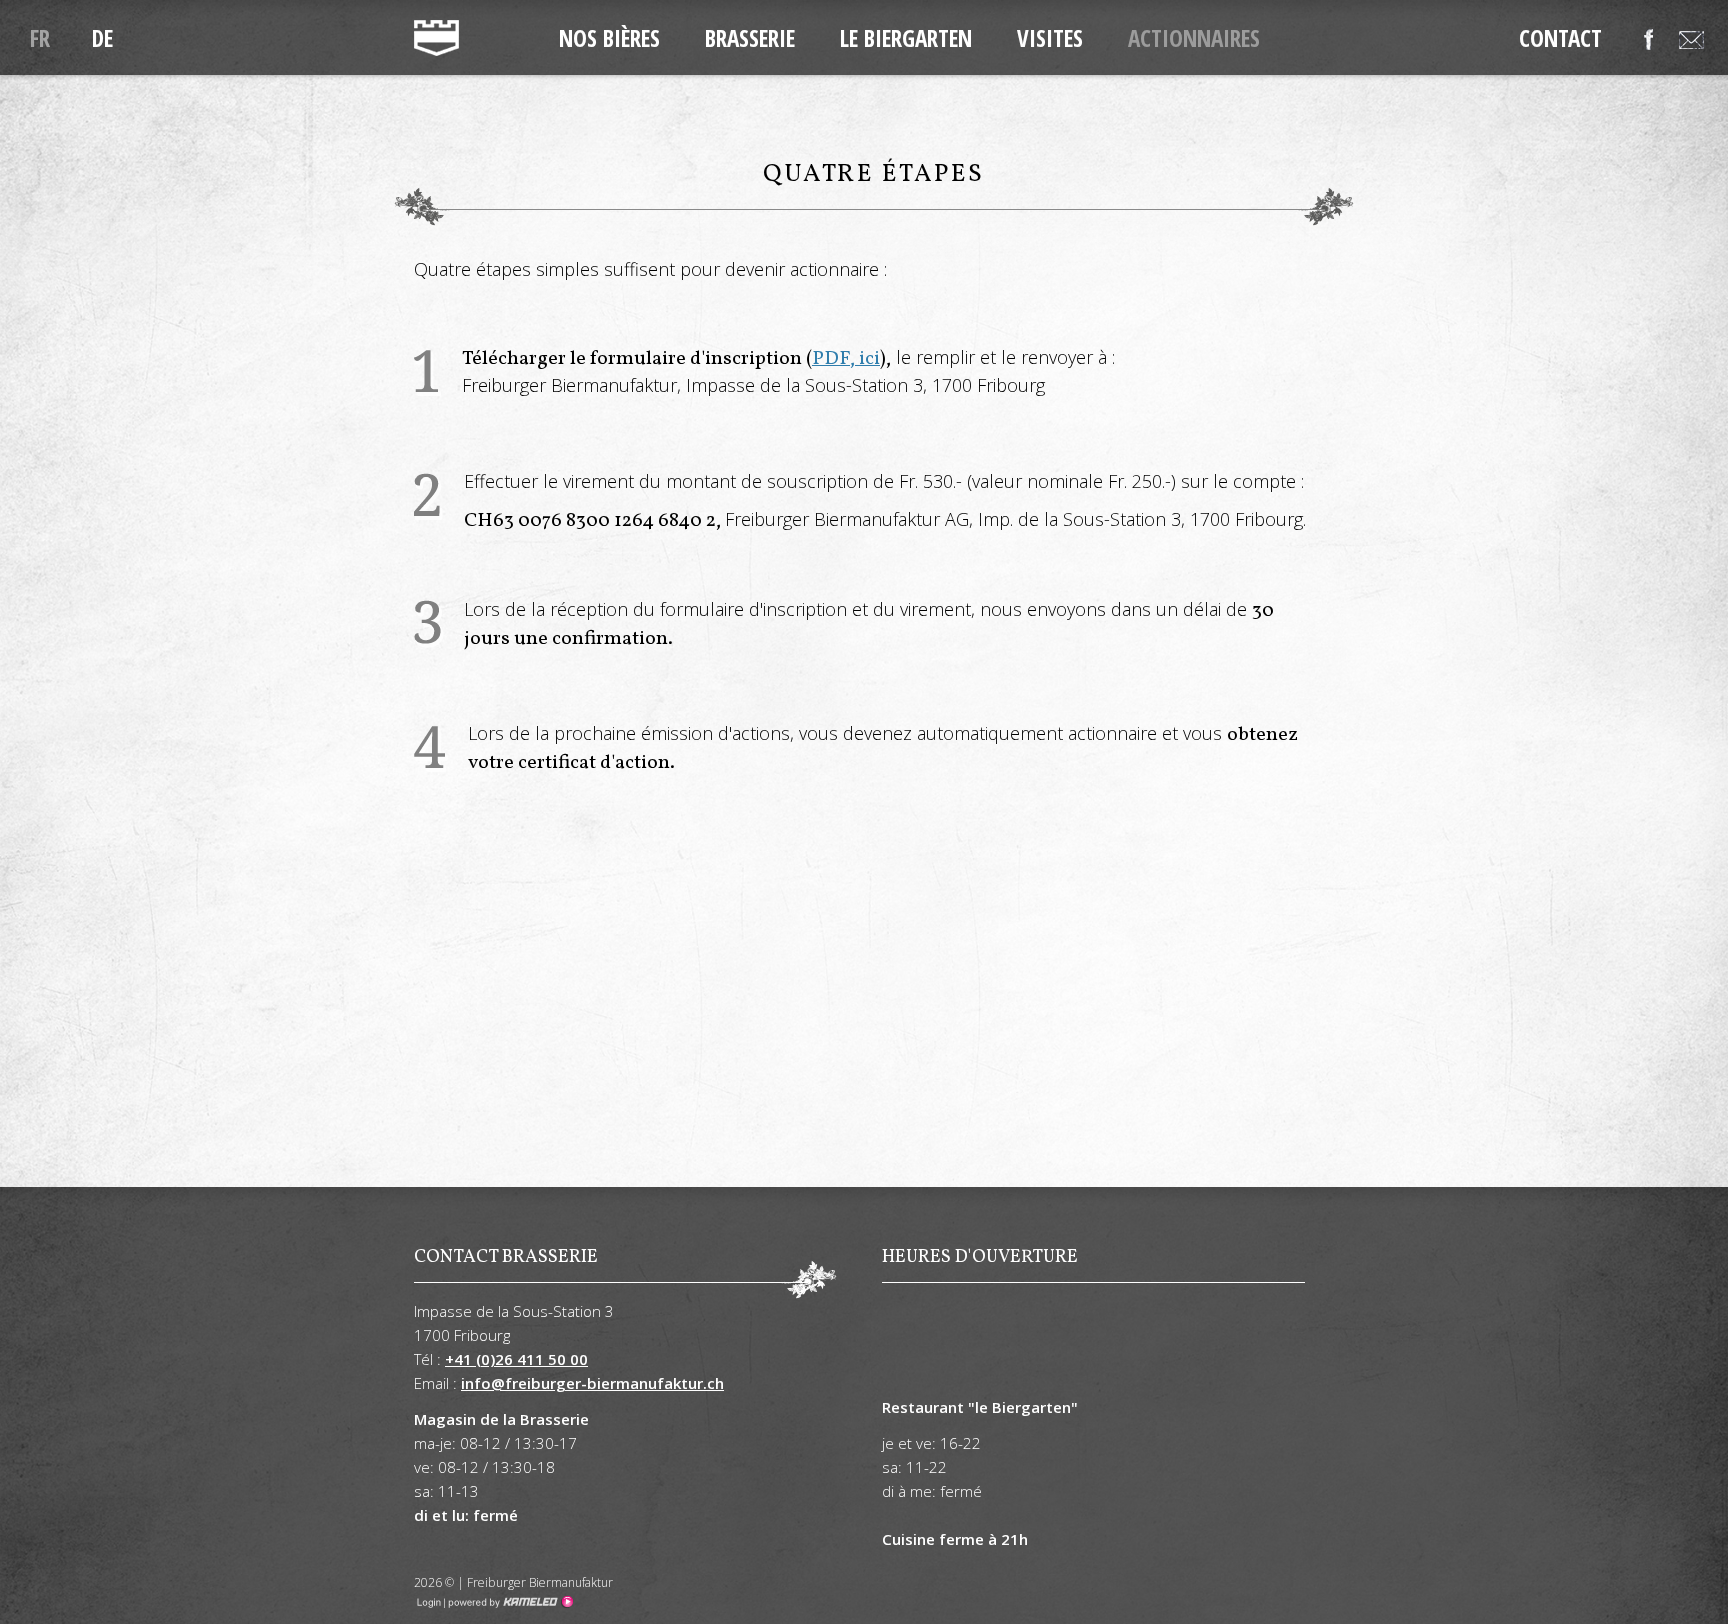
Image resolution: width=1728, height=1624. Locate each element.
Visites (1050, 38)
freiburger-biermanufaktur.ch (436, 38)
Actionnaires (1194, 38)
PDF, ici (846, 359)
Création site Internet (509, 1602)
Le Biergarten (906, 38)
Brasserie (750, 38)
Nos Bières (609, 38)
